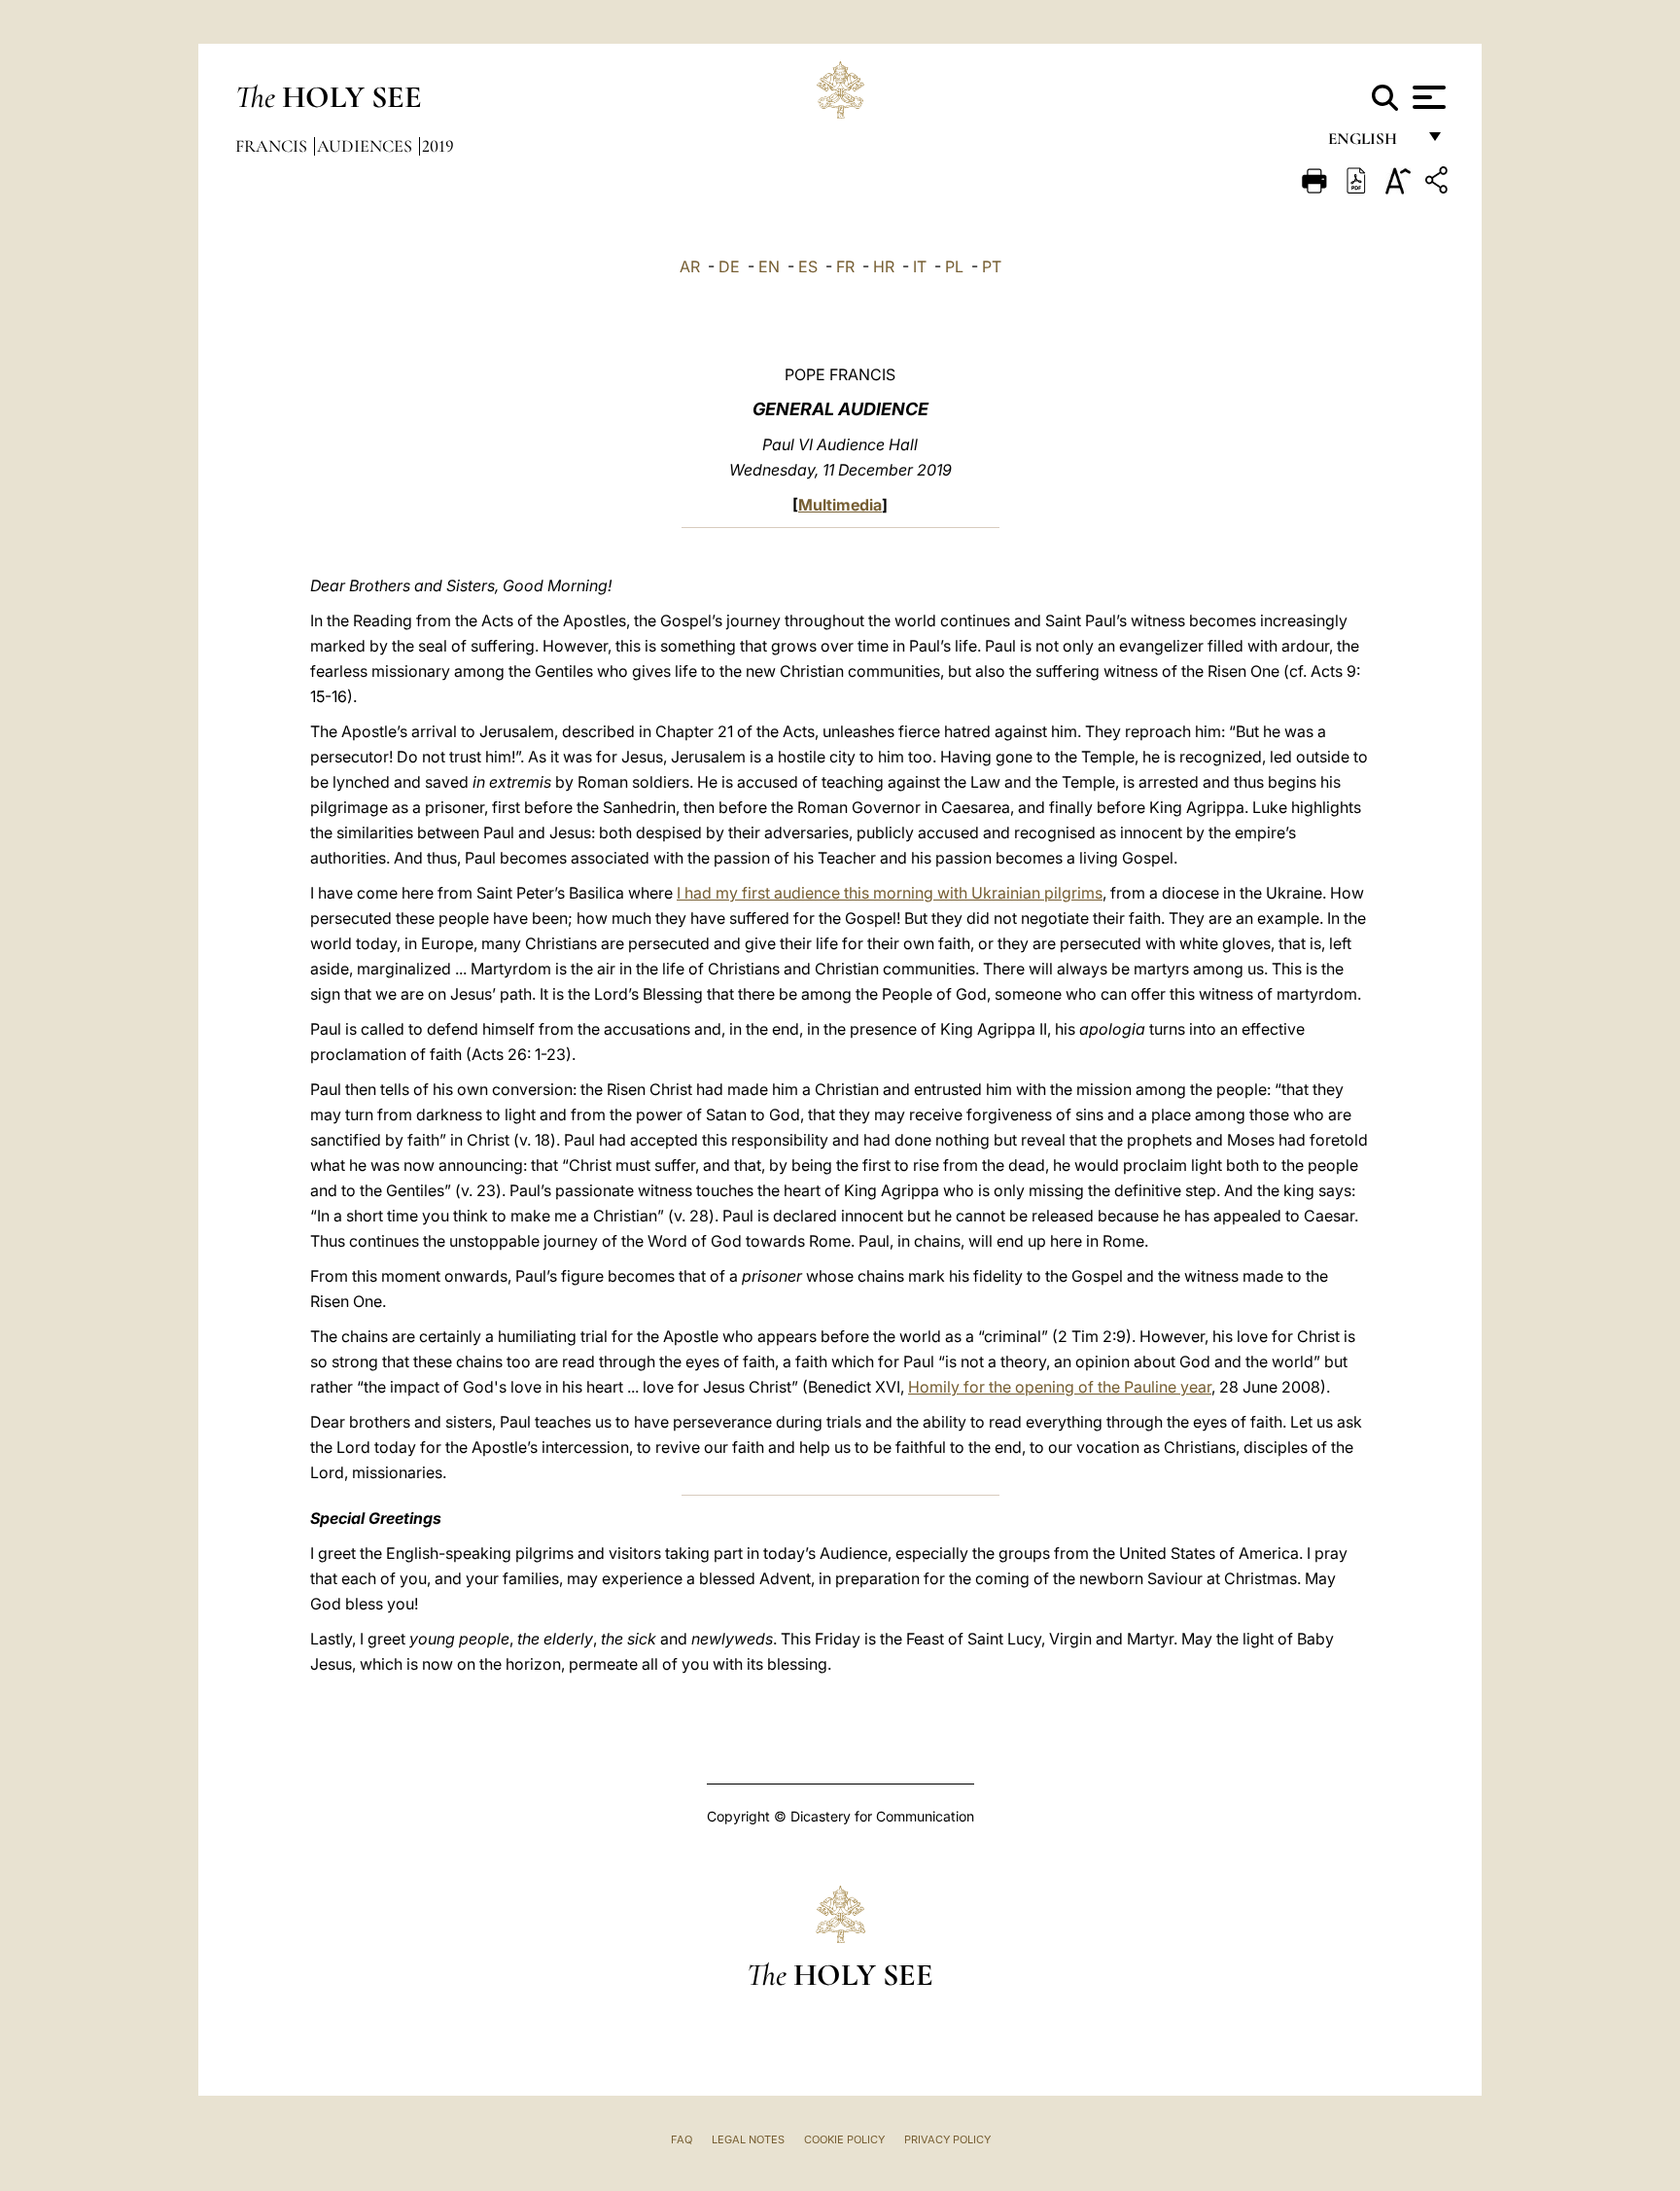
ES (808, 266)
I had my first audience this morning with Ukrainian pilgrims (890, 893)
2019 (438, 146)
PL (954, 266)
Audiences (367, 146)
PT (992, 266)
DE (729, 266)
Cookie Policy (844, 2139)
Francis (273, 146)
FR (845, 266)
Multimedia (840, 505)
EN (769, 266)
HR (884, 266)
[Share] (1439, 183)
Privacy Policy (947, 2139)
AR (690, 266)
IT (920, 266)
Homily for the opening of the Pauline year (1060, 1387)
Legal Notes (748, 2139)
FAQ (682, 2139)
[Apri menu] (1427, 97)
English (1371, 143)
